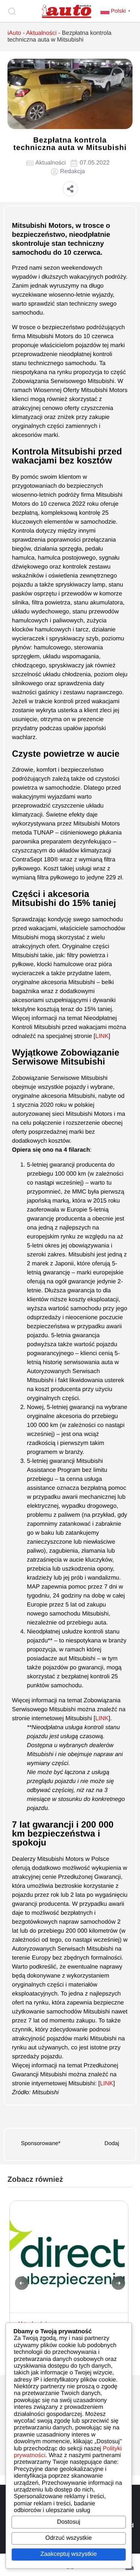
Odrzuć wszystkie (69, 2538)
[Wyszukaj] (13, 11)
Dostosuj (69, 2522)
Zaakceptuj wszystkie (69, 2554)
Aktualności (41, 33)
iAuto (14, 33)
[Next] (118, 2283)
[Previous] (22, 2283)
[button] (70, 189)
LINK (102, 1036)
